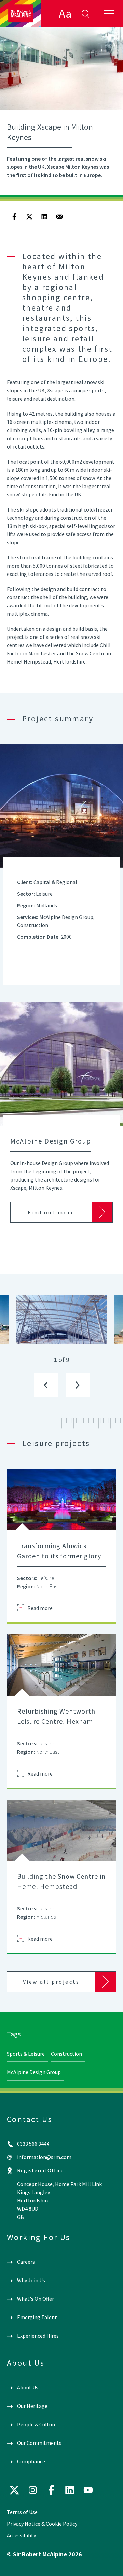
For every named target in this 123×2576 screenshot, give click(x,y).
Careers (26, 2262)
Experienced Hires (38, 2336)
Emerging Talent (37, 2317)
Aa (65, 14)
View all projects (51, 1982)
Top (108, 2565)
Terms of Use (22, 2512)
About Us (28, 2387)
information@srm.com (44, 2157)
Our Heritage (32, 2406)
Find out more (51, 1212)
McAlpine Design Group (34, 2072)
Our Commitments (39, 2443)
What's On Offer (36, 2299)
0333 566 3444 (33, 2144)
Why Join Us (31, 2280)
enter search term (85, 14)
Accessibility (21, 2535)
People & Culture (37, 2424)
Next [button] (78, 1385)
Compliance (31, 2461)
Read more (40, 1608)
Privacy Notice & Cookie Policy (42, 2524)
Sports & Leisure (26, 2054)
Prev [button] (46, 1385)
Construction (66, 2054)
